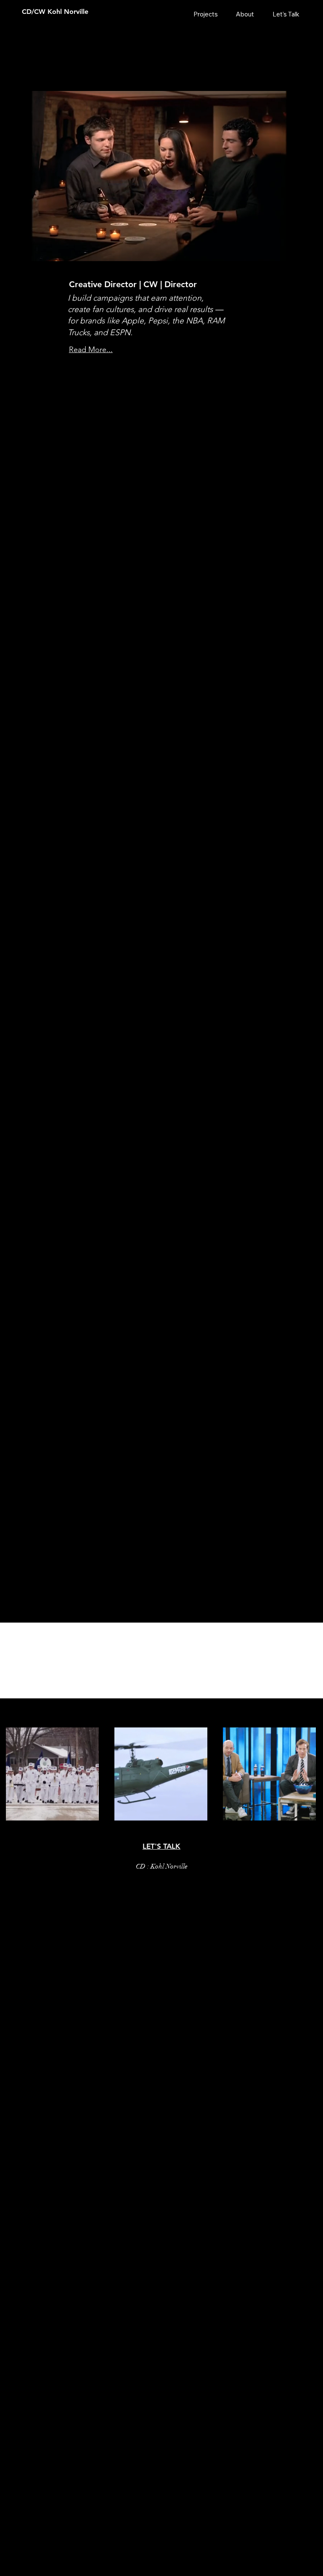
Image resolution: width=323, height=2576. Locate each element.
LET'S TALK (161, 1846)
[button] (297, 251)
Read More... (91, 350)
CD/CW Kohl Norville (55, 12)
